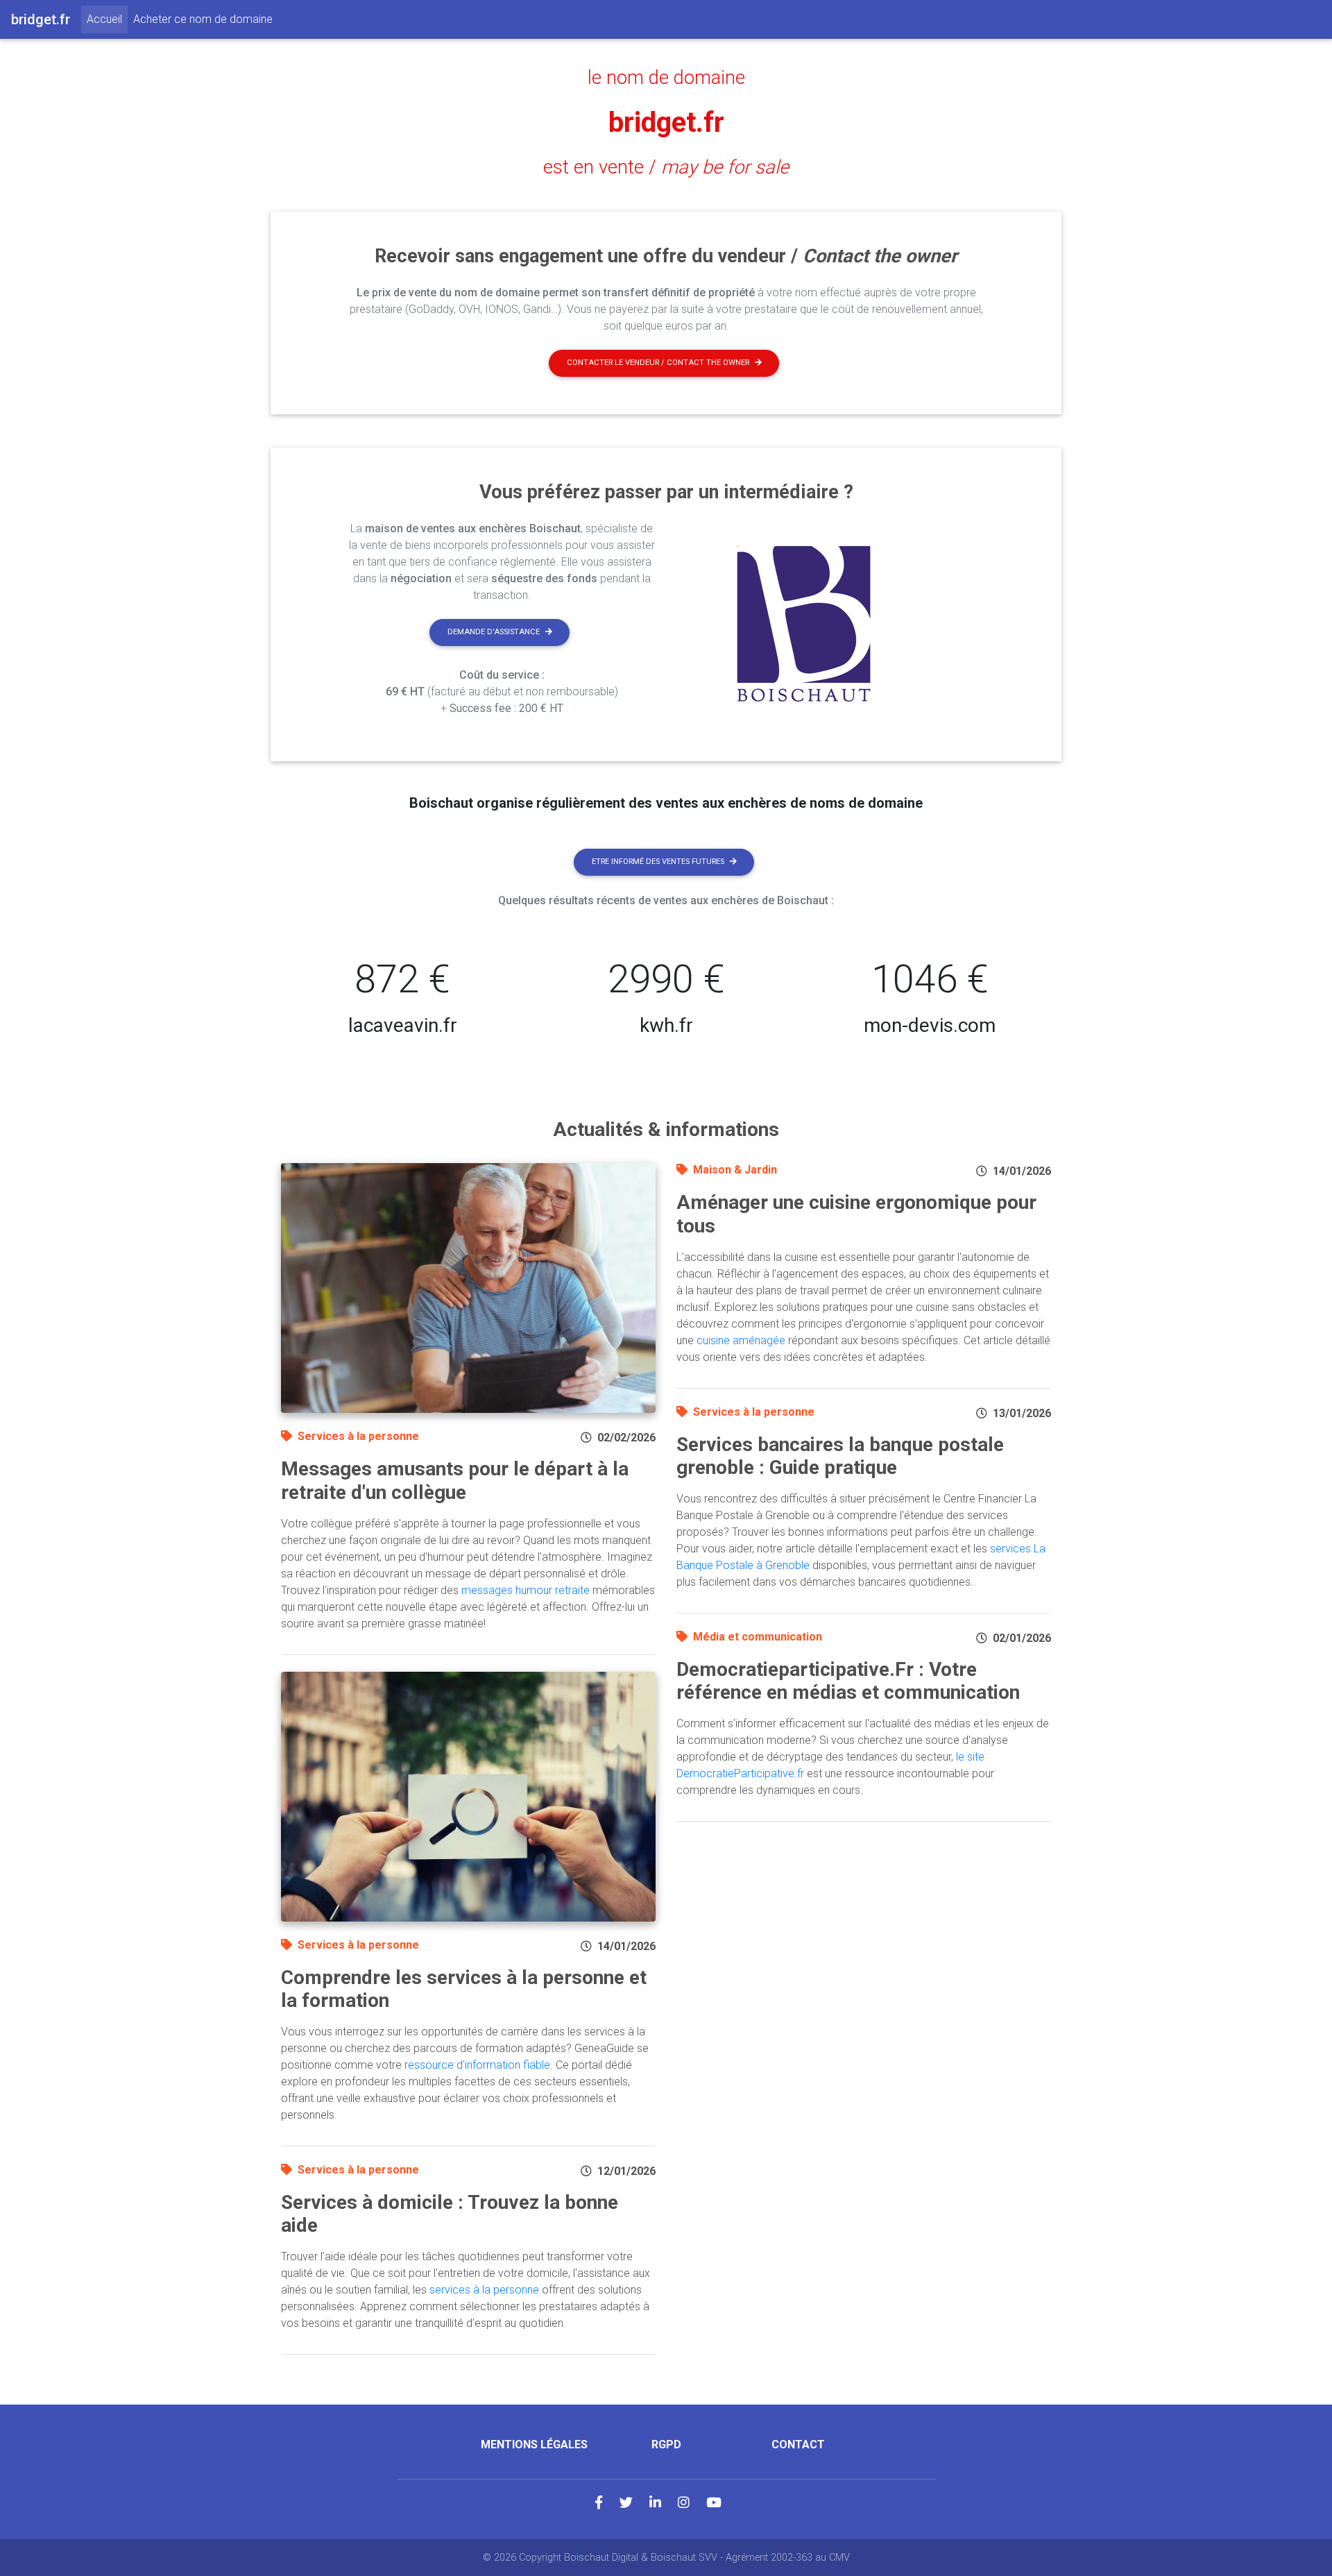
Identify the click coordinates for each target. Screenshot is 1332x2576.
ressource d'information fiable (477, 2065)
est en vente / (666, 167)
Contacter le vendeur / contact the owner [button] (658, 363)
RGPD (666, 2444)
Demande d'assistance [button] (494, 632)
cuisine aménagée (741, 1340)
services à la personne (484, 2290)
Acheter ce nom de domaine (203, 19)
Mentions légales (534, 2444)
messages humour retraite (526, 1590)
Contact (798, 2444)
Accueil (107, 19)
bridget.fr (666, 122)
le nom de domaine (666, 78)
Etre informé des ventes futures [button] (658, 862)
